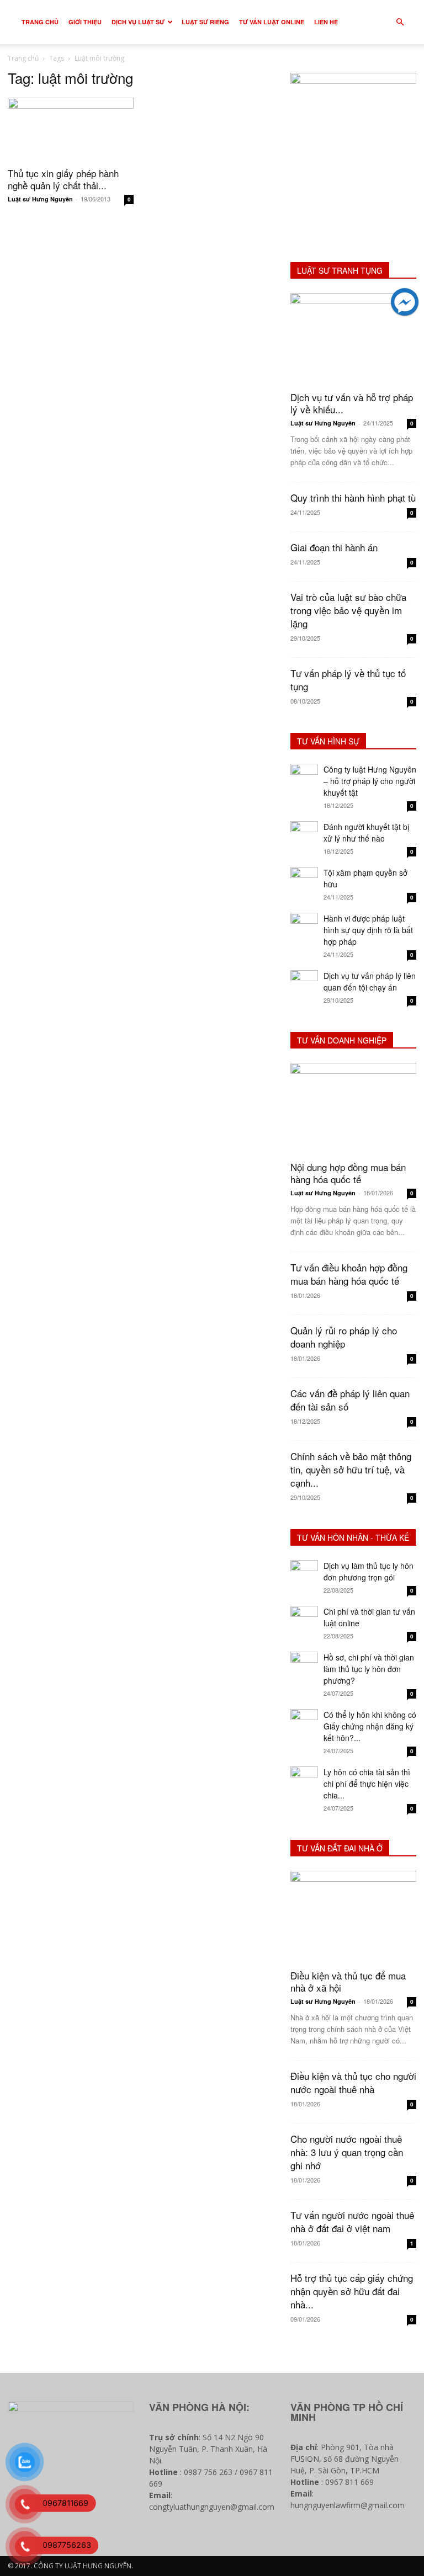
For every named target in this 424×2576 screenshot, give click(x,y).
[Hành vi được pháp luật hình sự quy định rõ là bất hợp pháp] (304, 927)
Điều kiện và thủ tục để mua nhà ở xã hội (348, 1981)
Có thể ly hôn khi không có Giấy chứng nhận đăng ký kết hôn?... (370, 1726)
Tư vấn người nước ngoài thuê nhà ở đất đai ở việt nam (352, 2221)
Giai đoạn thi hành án (334, 547)
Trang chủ (23, 58)
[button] (400, 22)
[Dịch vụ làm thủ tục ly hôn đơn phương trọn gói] (304, 1574)
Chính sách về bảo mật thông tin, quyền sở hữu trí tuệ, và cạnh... (351, 1469)
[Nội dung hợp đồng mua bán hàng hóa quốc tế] (353, 1108)
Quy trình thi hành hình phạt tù (353, 497)
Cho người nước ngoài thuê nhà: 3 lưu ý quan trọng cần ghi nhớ (347, 2152)
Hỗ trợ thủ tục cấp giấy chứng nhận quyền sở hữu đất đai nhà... (352, 2291)
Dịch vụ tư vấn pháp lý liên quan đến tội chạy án (370, 981)
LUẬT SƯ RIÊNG (205, 22)
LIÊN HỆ (326, 22)
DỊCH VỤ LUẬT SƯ (138, 22)
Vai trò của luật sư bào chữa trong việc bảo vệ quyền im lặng (348, 610)
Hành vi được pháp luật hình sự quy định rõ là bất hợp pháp (368, 930)
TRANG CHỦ (40, 22)
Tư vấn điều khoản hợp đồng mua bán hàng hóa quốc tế (349, 1274)
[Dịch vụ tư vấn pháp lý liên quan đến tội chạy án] (304, 984)
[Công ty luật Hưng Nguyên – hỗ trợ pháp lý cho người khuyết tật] (304, 778)
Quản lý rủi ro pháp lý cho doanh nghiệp (344, 1337)
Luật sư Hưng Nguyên (40, 199)
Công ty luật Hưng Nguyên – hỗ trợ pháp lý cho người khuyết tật (370, 781)
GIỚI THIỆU (85, 22)
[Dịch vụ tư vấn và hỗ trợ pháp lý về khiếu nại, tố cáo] (353, 339)
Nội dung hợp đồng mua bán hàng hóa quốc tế (348, 1173)
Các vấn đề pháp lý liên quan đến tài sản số (350, 1400)
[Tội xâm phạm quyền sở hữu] (304, 881)
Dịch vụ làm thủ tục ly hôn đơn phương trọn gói (369, 1571)
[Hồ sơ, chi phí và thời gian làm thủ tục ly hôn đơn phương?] (304, 1665)
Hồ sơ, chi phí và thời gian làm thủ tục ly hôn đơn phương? (369, 1669)
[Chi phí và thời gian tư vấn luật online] (304, 1620)
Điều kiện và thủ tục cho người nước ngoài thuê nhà (353, 2082)
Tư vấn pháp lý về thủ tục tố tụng (348, 680)
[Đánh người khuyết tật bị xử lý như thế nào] (304, 835)
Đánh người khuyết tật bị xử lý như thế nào (366, 832)
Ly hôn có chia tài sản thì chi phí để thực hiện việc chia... (367, 1784)
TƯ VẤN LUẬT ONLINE (272, 22)
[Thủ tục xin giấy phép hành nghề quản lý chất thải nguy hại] (71, 129)
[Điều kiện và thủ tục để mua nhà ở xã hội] (353, 1916)
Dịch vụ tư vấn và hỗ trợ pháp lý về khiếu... (352, 403)
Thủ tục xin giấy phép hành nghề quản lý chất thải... (63, 179)
